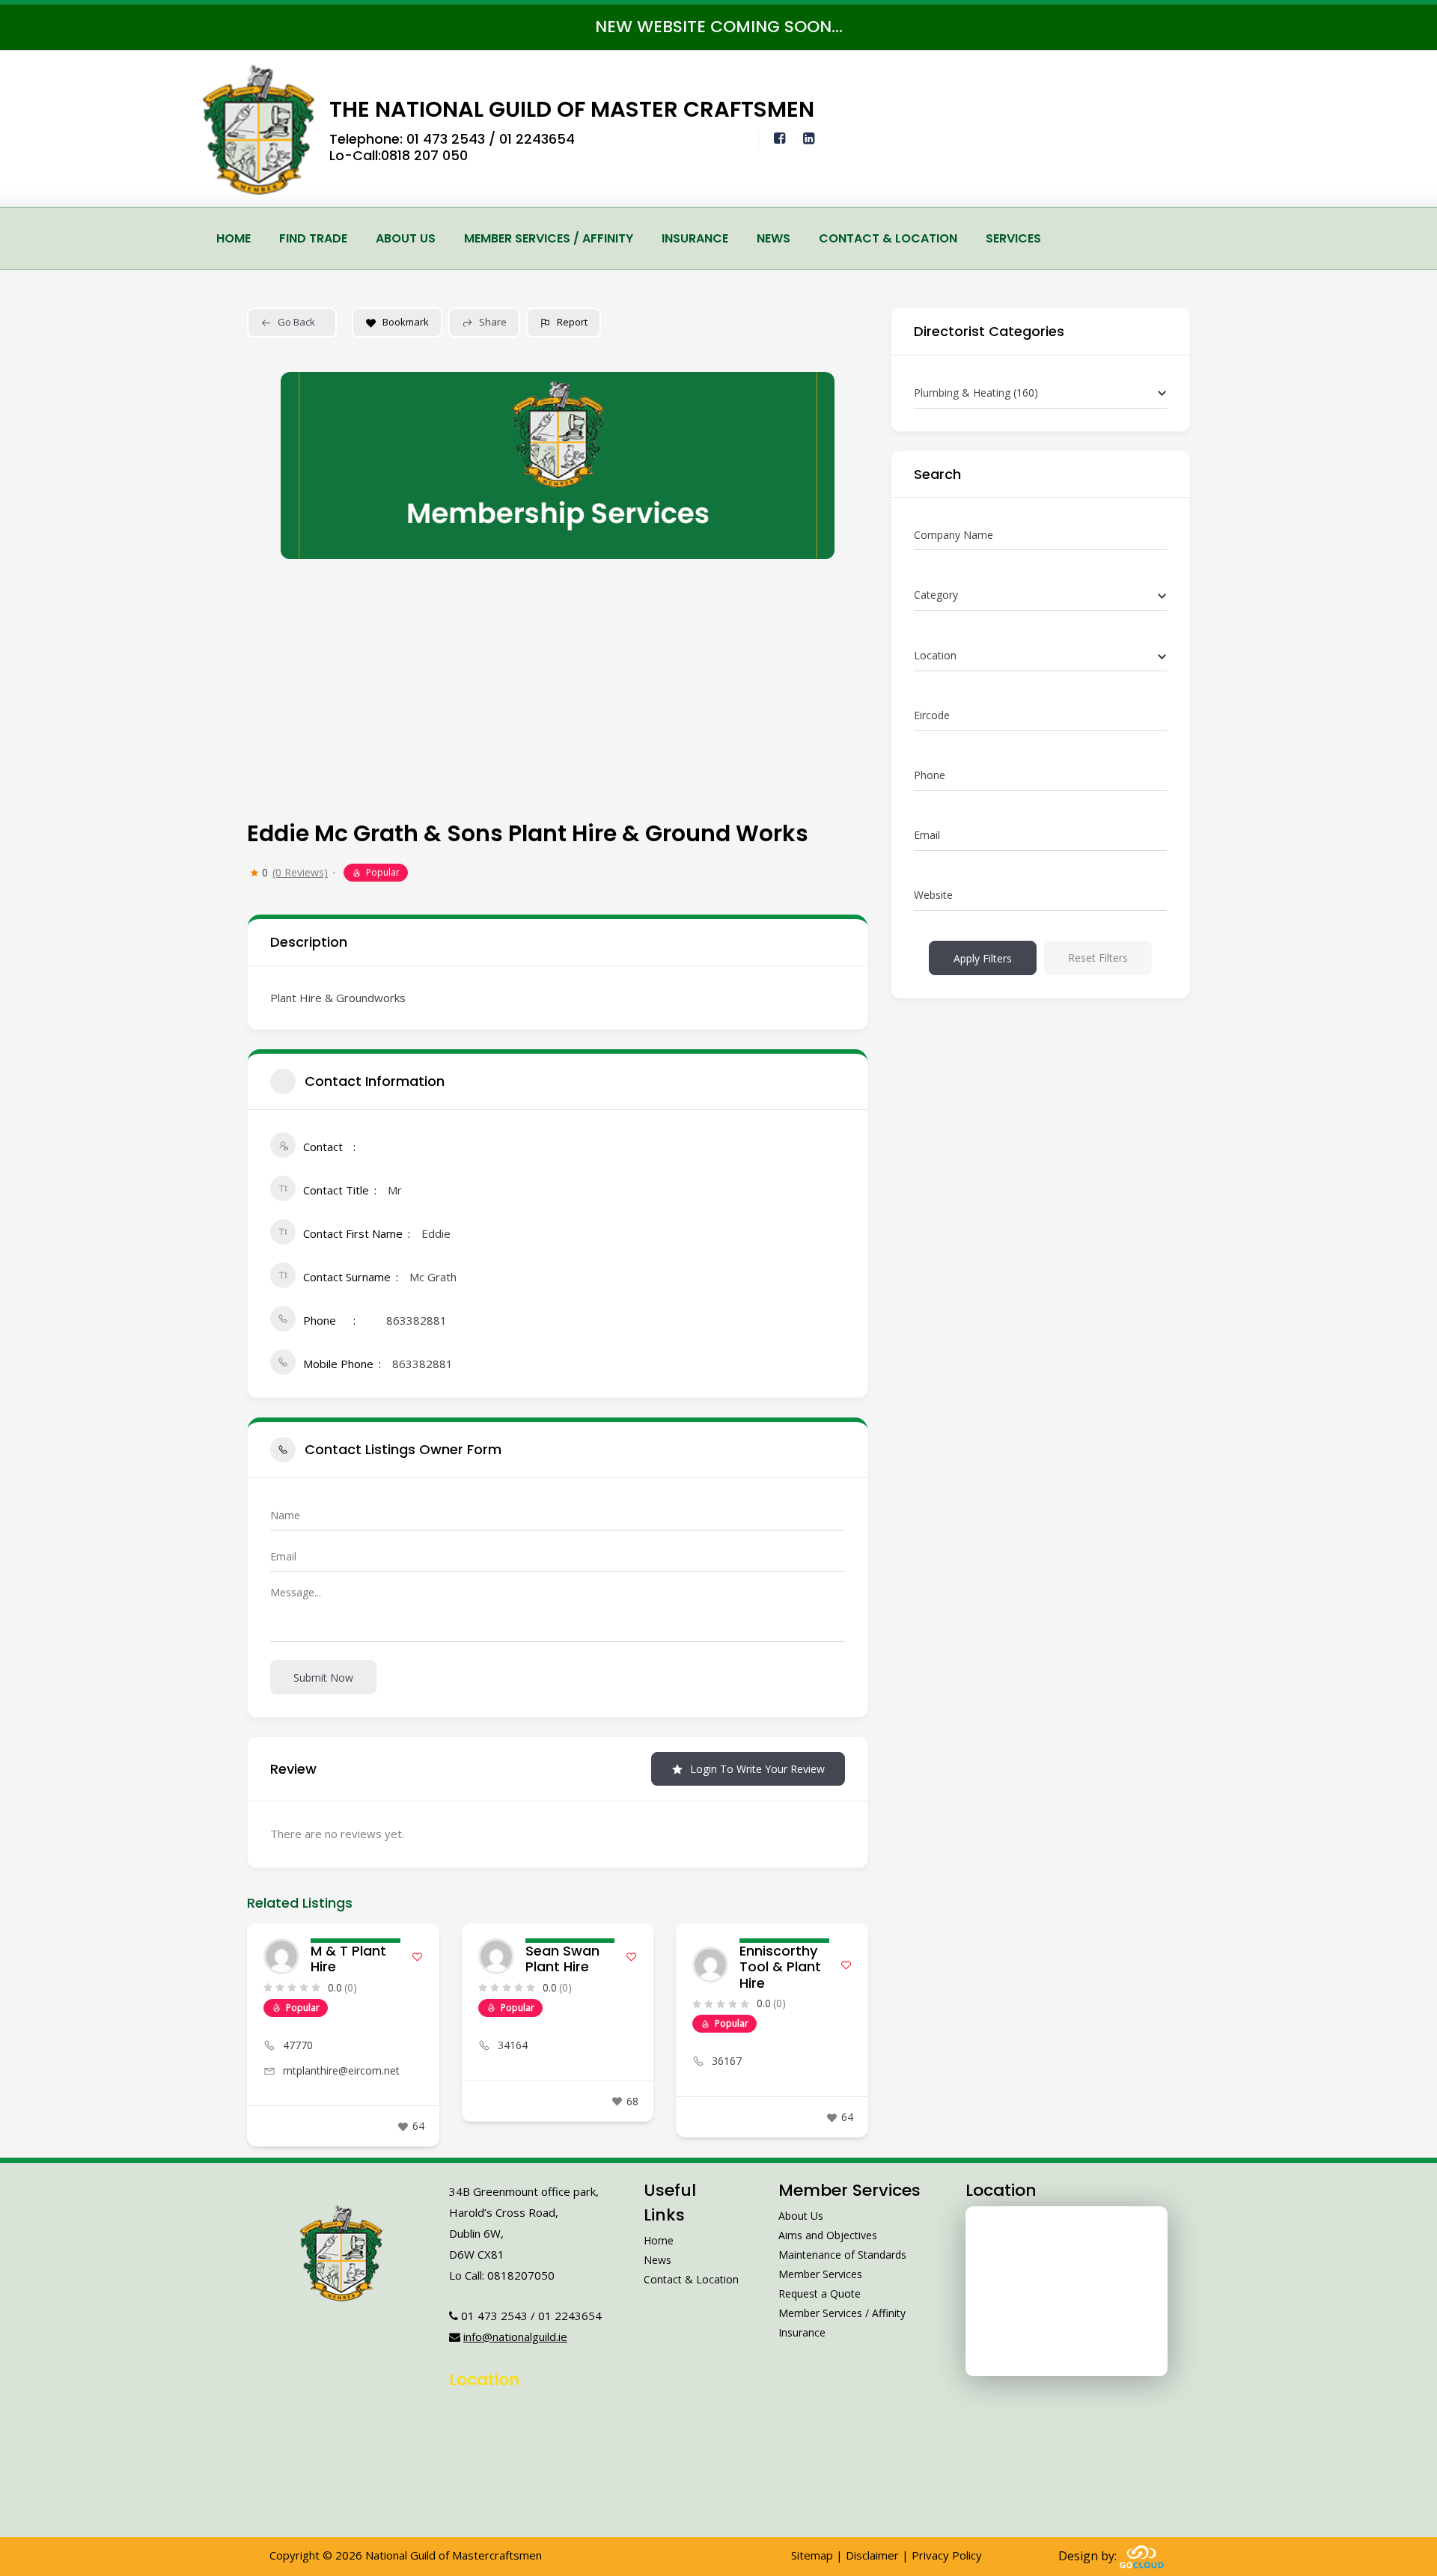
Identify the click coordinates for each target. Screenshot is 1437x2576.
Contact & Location (888, 238)
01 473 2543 (446, 139)
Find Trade (313, 238)
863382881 (417, 1320)
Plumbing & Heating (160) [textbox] (976, 393)
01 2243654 (537, 139)
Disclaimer (872, 2555)
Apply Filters (983, 958)
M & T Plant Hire (348, 1959)
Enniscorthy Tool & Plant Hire (780, 1967)
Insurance (695, 238)
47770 (298, 2045)
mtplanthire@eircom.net (341, 2070)
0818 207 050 (424, 155)
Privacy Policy (947, 2555)
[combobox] (1040, 393)
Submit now (323, 1678)
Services (1013, 238)
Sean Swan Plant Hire (562, 1959)
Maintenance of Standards (842, 2255)
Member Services (820, 2274)
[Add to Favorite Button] (417, 1957)
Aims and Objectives (828, 2235)
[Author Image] (281, 1956)
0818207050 (521, 2275)
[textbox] (936, 595)
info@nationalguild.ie (515, 2337)
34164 (513, 2045)
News (774, 238)
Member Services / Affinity (549, 238)
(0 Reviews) (300, 873)
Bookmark (406, 322)
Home (234, 238)
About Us (406, 238)
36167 (727, 2061)
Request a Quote (820, 2293)
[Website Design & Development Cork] (1142, 2556)
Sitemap (812, 2555)
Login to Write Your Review (757, 1769)
